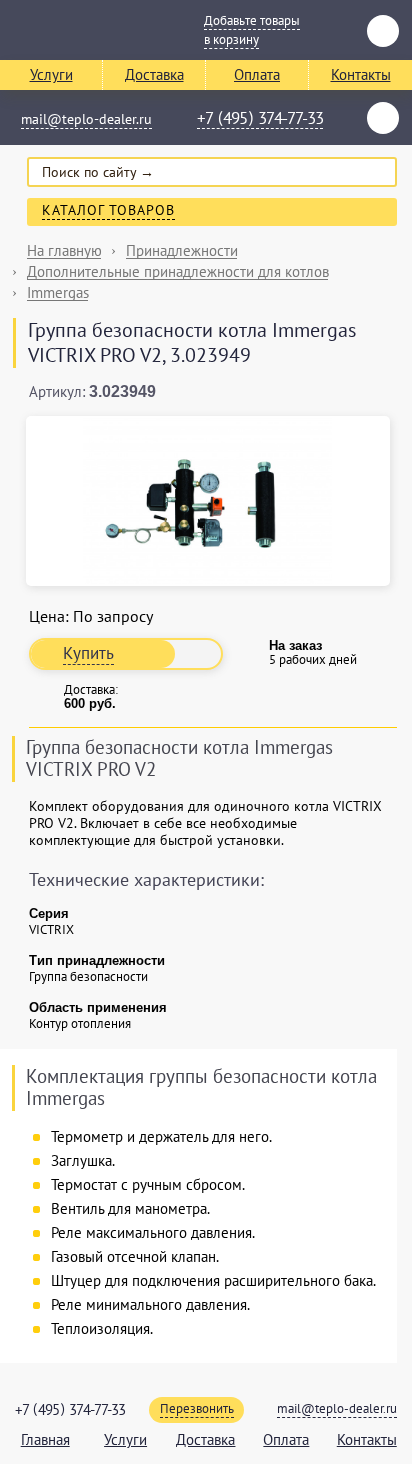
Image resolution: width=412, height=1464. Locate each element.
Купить (88, 653)
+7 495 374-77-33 (260, 119)
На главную (64, 250)
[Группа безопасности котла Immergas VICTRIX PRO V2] (208, 501)
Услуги (51, 74)
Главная (45, 1439)
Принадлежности (182, 250)
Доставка (154, 74)
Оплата (257, 74)
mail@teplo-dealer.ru (86, 119)
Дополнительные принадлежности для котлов (178, 271)
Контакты (361, 74)
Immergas (58, 292)
